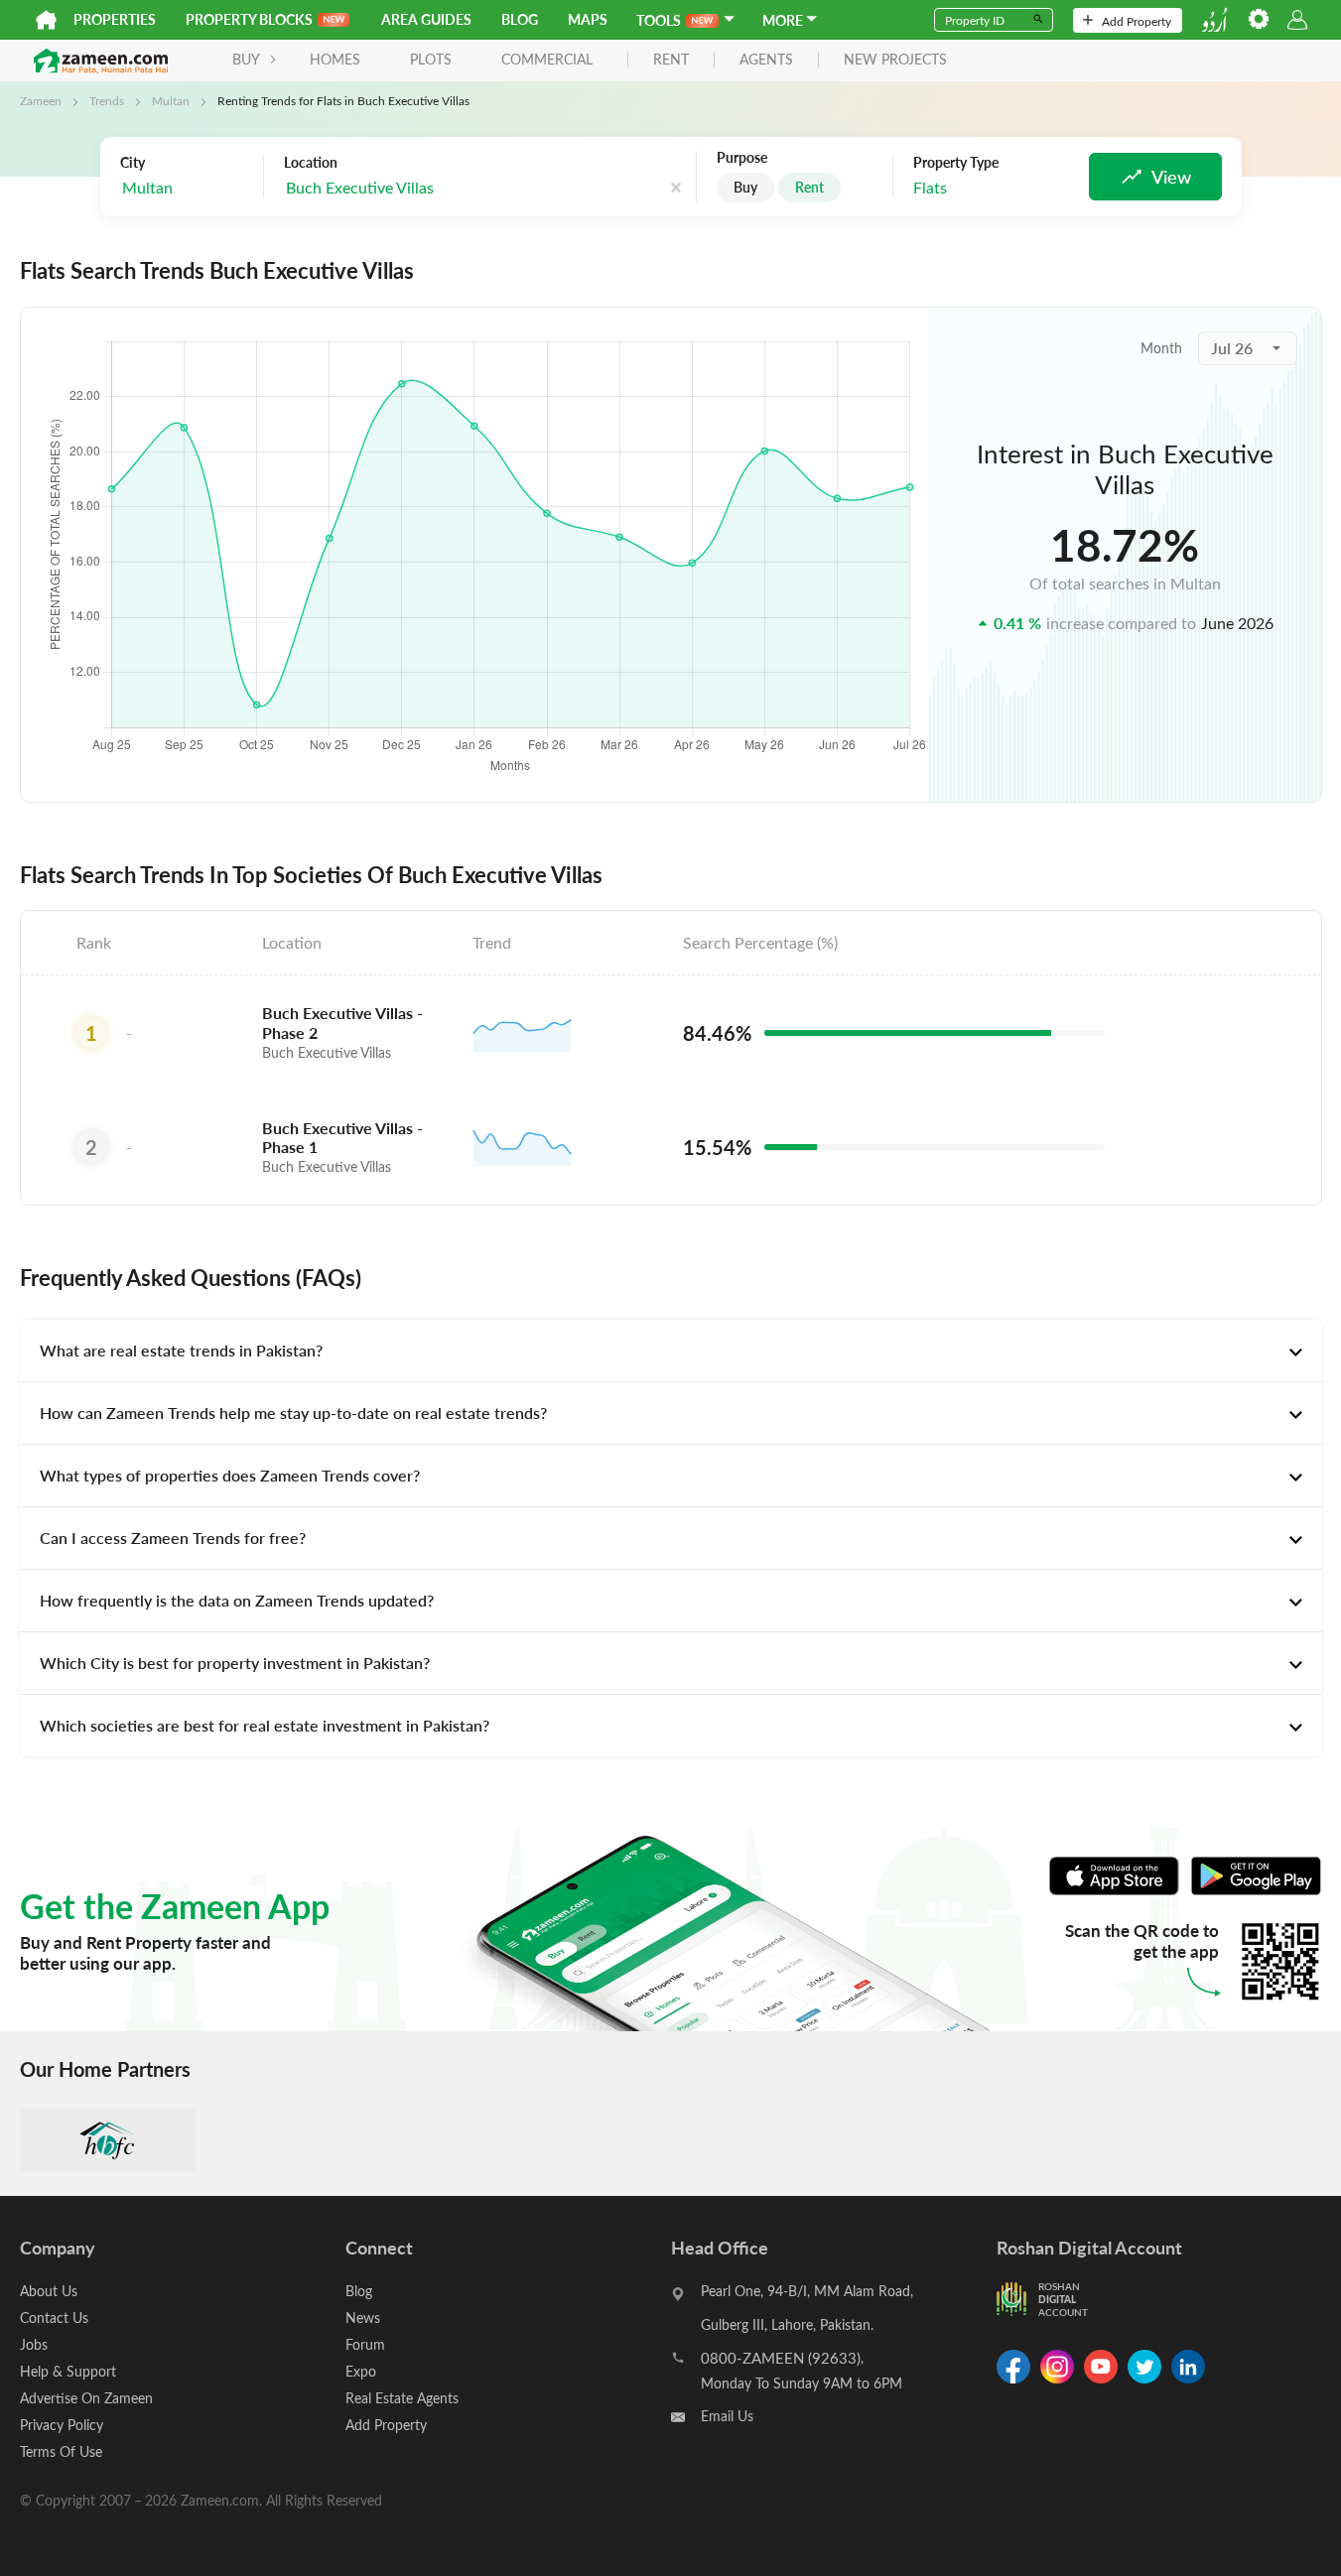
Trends (107, 100)
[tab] (671, 1351)
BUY (246, 59)
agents (766, 60)
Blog (520, 19)
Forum (365, 2344)
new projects (895, 60)
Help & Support (68, 2371)
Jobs (34, 2344)
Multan (171, 100)
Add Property (1137, 21)
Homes (335, 59)
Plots (431, 59)
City (133, 163)
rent (671, 60)
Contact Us (54, 2318)
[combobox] (187, 188)
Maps (588, 19)
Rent (809, 187)
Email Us (727, 2416)
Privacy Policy (62, 2425)
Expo (361, 2371)
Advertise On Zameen (86, 2398)
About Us (49, 2291)
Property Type (956, 163)
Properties (115, 19)
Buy (745, 187)
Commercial (547, 59)
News (363, 2318)
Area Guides (426, 19)
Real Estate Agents (402, 2398)
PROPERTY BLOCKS (249, 19)
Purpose (742, 158)
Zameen (41, 100)
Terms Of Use (61, 2451)
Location (311, 163)
